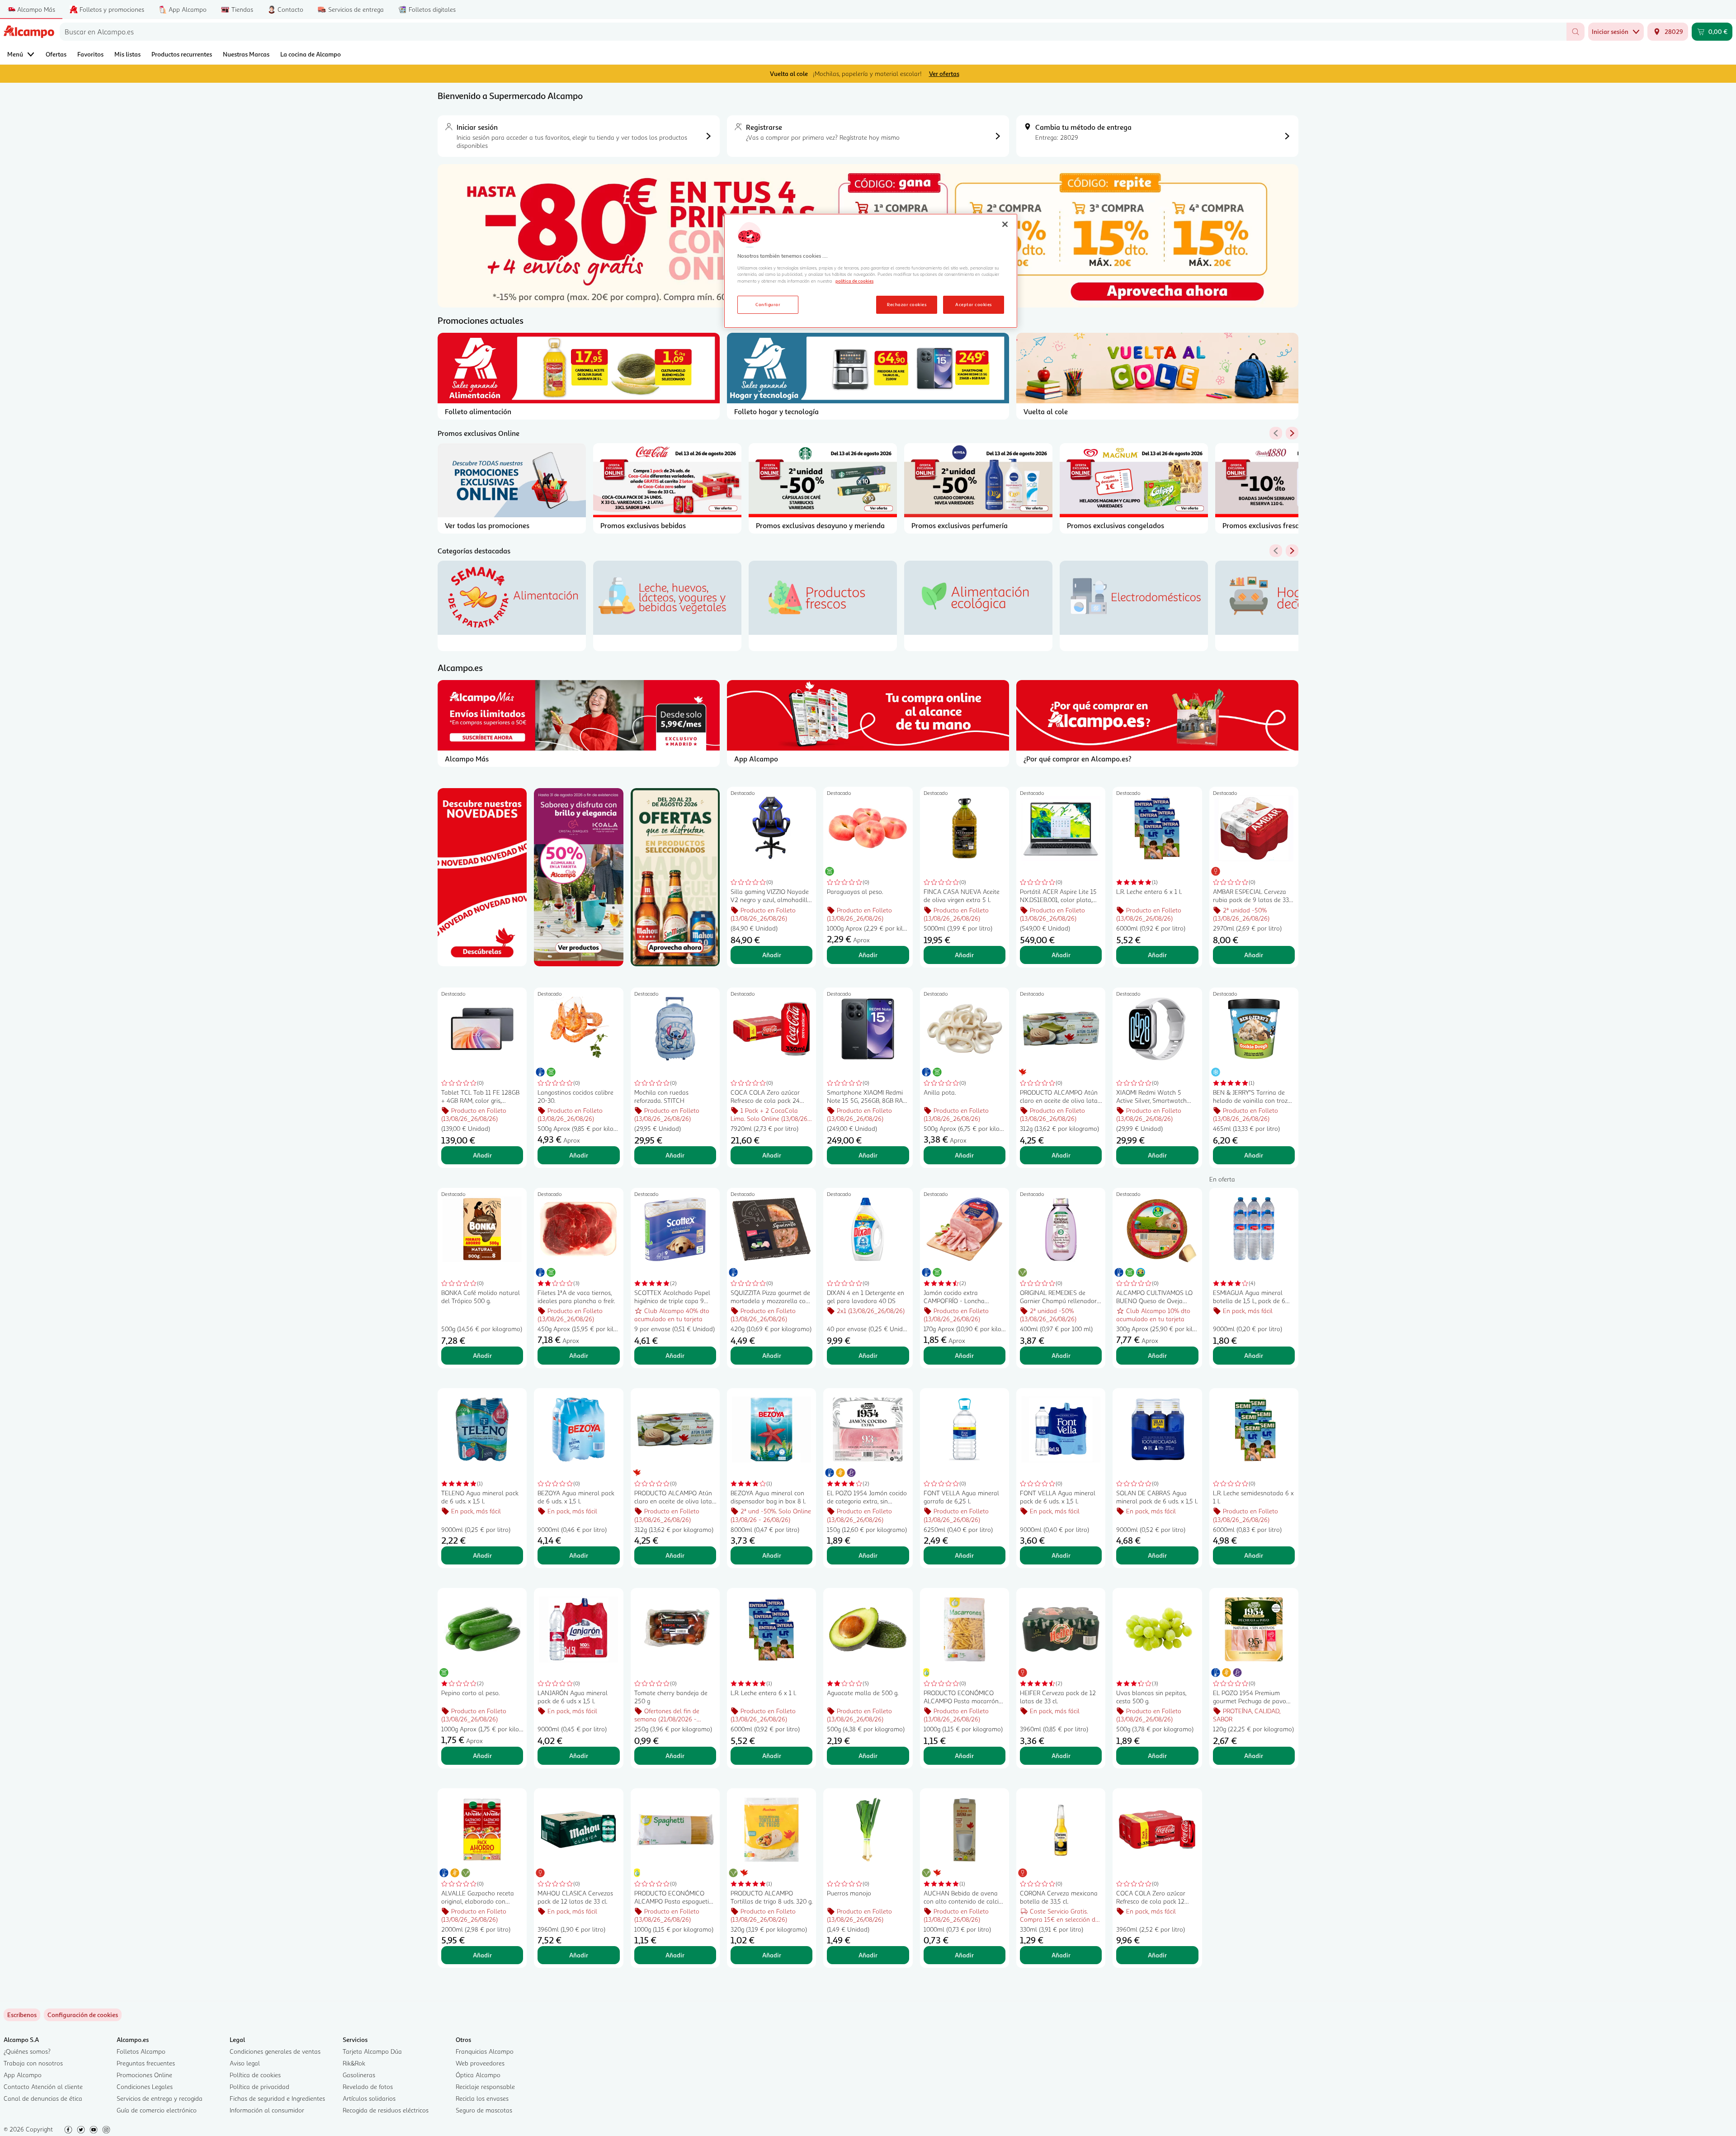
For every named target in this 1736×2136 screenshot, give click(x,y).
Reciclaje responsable (485, 2086)
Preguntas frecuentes (146, 2063)
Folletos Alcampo (141, 2051)
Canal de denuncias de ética (43, 2098)
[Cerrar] (1005, 224)
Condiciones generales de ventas (275, 2051)
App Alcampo (23, 2075)
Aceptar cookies (973, 304)
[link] (83, 2015)
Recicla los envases (482, 2098)
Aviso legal (245, 2063)
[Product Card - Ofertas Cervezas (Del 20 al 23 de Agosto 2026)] (675, 877)
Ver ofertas (944, 73)
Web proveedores (480, 2063)
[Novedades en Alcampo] (482, 877)
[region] (871, 271)
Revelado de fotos (368, 2086)
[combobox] (813, 32)
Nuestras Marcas (246, 54)
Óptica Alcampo (478, 2075)
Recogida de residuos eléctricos (386, 2110)
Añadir (772, 955)
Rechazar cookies (907, 304)
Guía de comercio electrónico (157, 2110)
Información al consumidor (267, 2110)
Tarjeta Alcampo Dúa (372, 2051)
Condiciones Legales (145, 2086)
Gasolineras (359, 2075)
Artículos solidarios (369, 2098)
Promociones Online (144, 2075)
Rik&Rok (354, 2063)
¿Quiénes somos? (27, 2051)
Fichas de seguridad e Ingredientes (277, 2098)
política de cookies (854, 281)
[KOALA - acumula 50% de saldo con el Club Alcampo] (578, 877)
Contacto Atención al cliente (43, 2086)
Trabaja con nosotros (33, 2063)
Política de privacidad (259, 2086)
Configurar (768, 304)
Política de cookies (255, 2075)
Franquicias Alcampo (485, 2051)
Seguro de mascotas (484, 2110)
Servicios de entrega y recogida (160, 2098)
